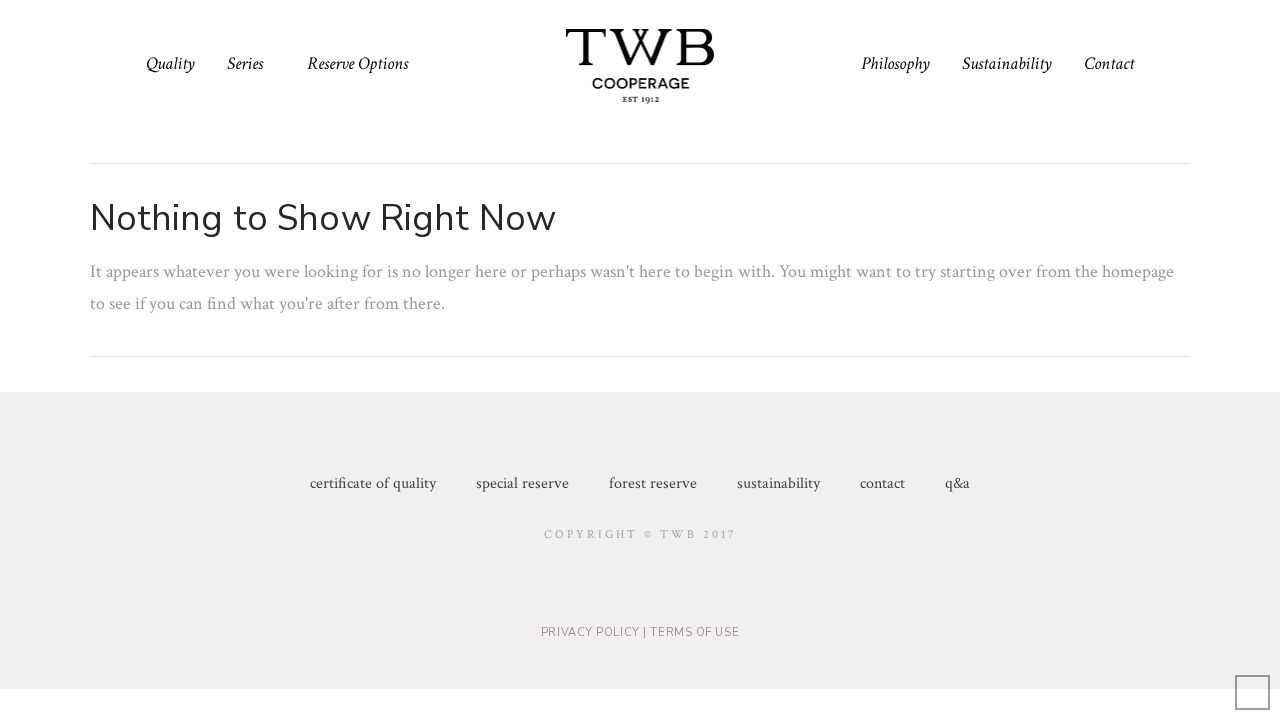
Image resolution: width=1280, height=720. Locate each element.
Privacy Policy (590, 632)
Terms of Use (694, 632)
